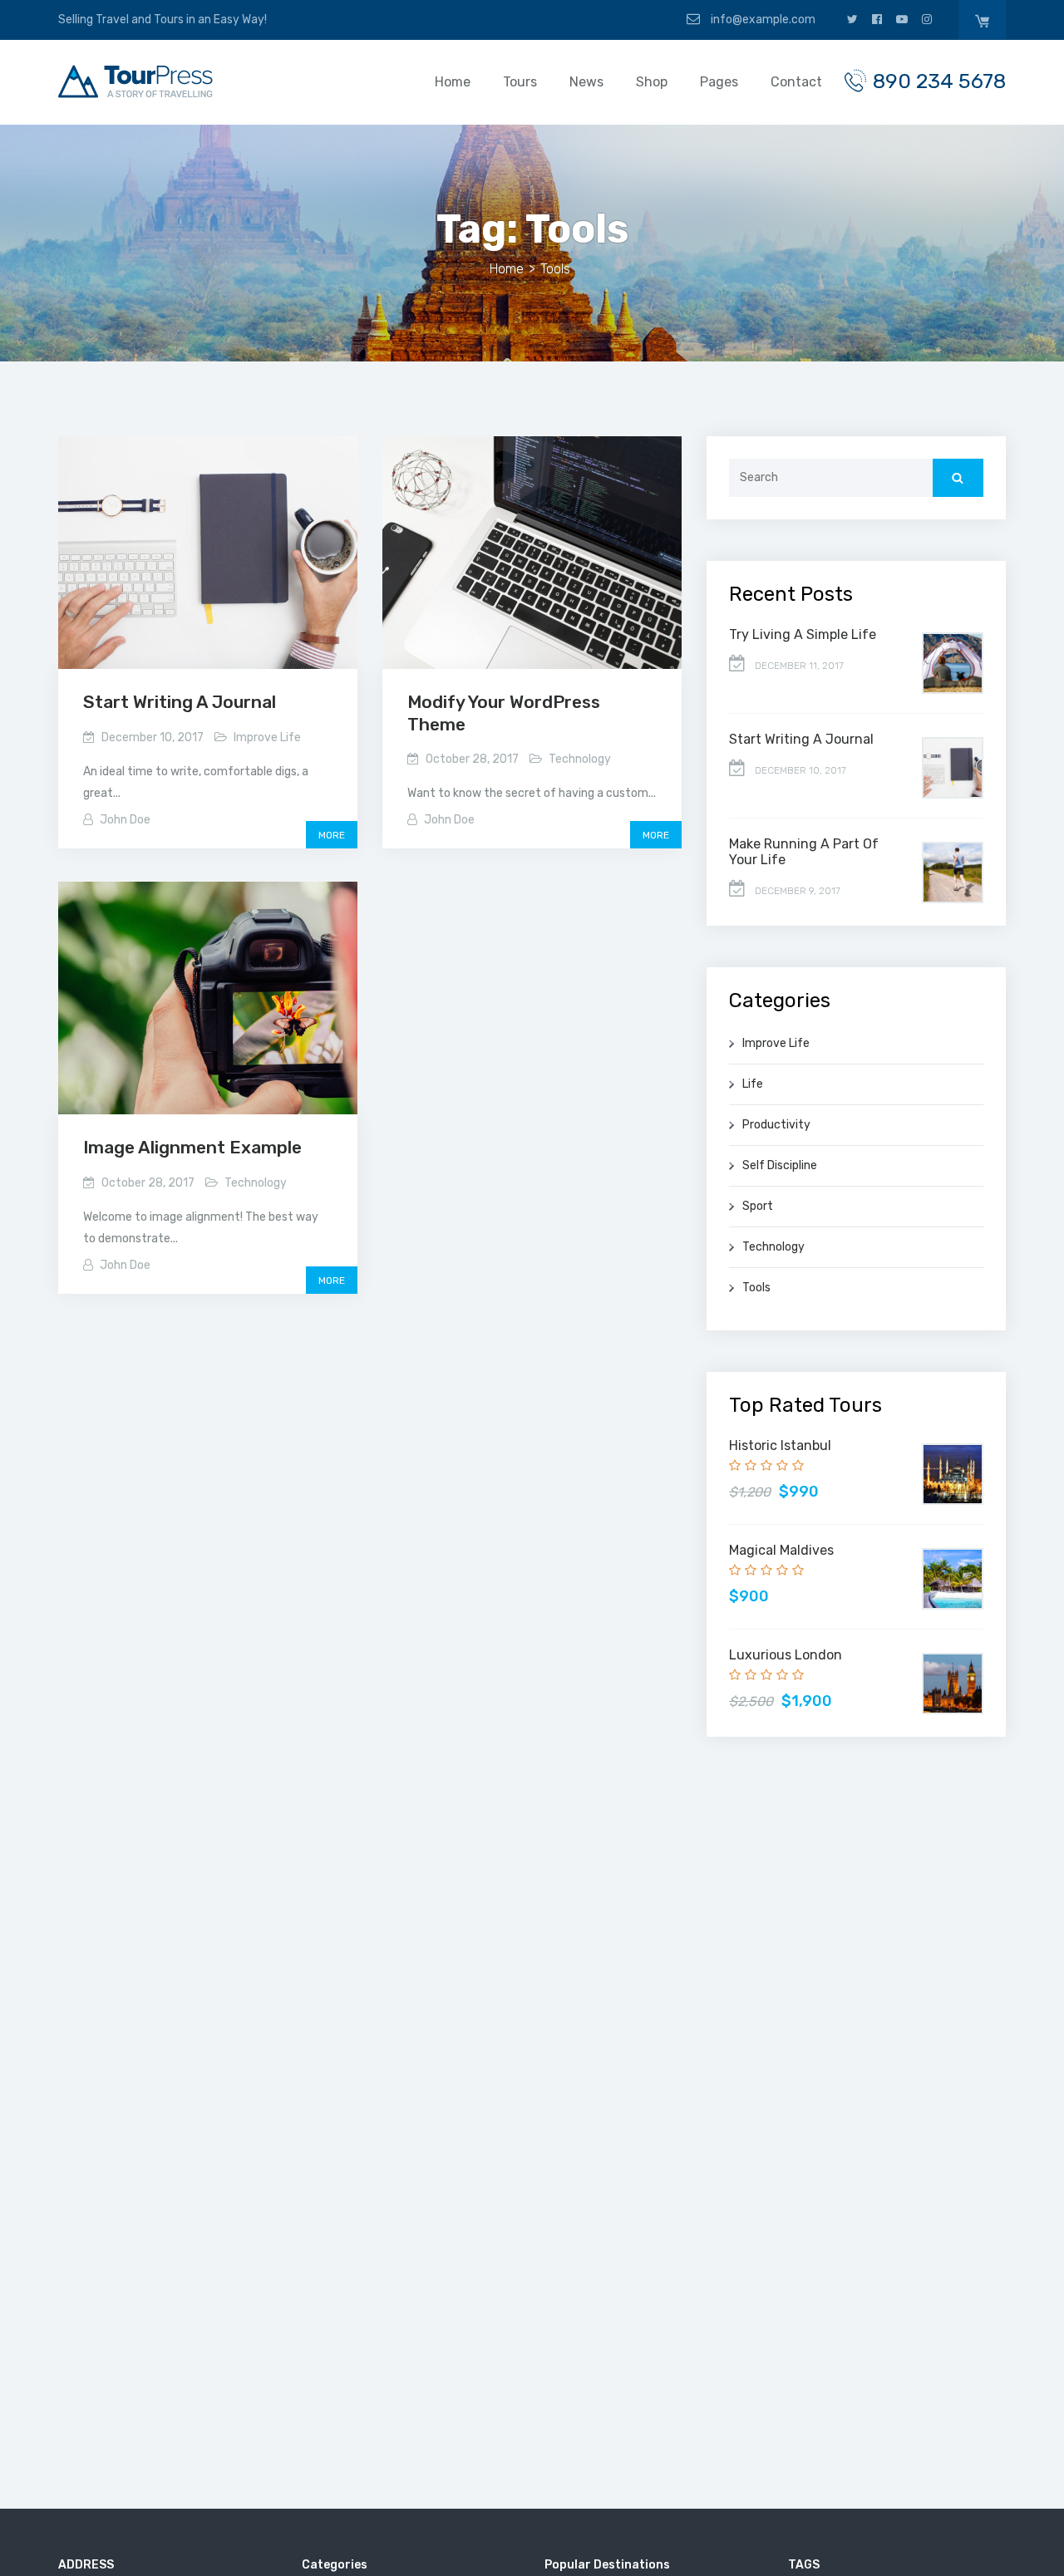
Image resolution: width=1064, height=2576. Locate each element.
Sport (758, 1206)
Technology (580, 759)
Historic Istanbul (780, 1445)
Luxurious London (786, 1655)
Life (753, 1084)
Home (453, 82)
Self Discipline (780, 1165)
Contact (796, 82)
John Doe (125, 820)
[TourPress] (135, 81)
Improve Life (267, 737)
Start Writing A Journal (180, 702)
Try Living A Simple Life (803, 634)
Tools (756, 1288)
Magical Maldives (781, 1550)
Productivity (776, 1125)
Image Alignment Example (192, 1147)
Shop (652, 82)
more (332, 835)
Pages (719, 82)
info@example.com (762, 20)
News (586, 82)
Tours (520, 82)
